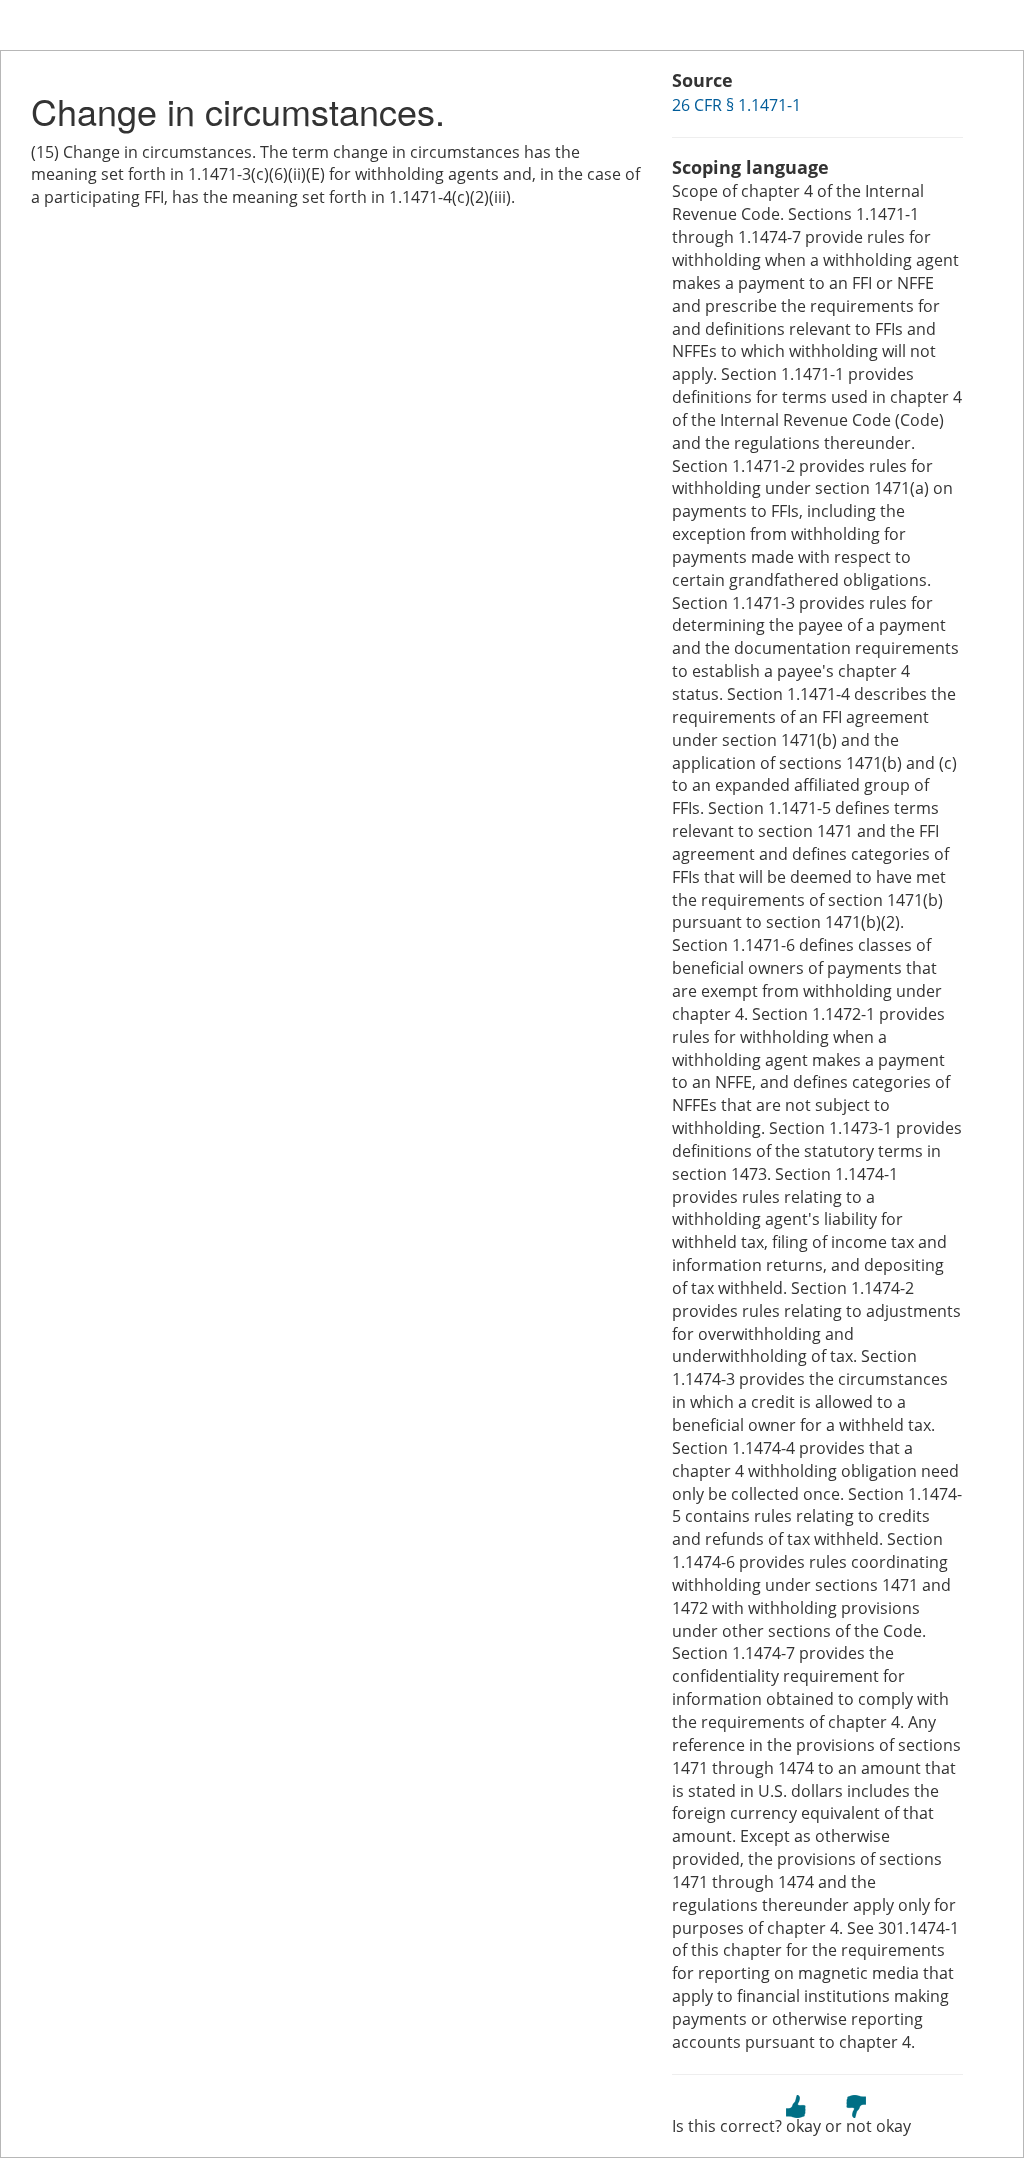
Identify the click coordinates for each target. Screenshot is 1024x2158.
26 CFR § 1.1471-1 (736, 105)
